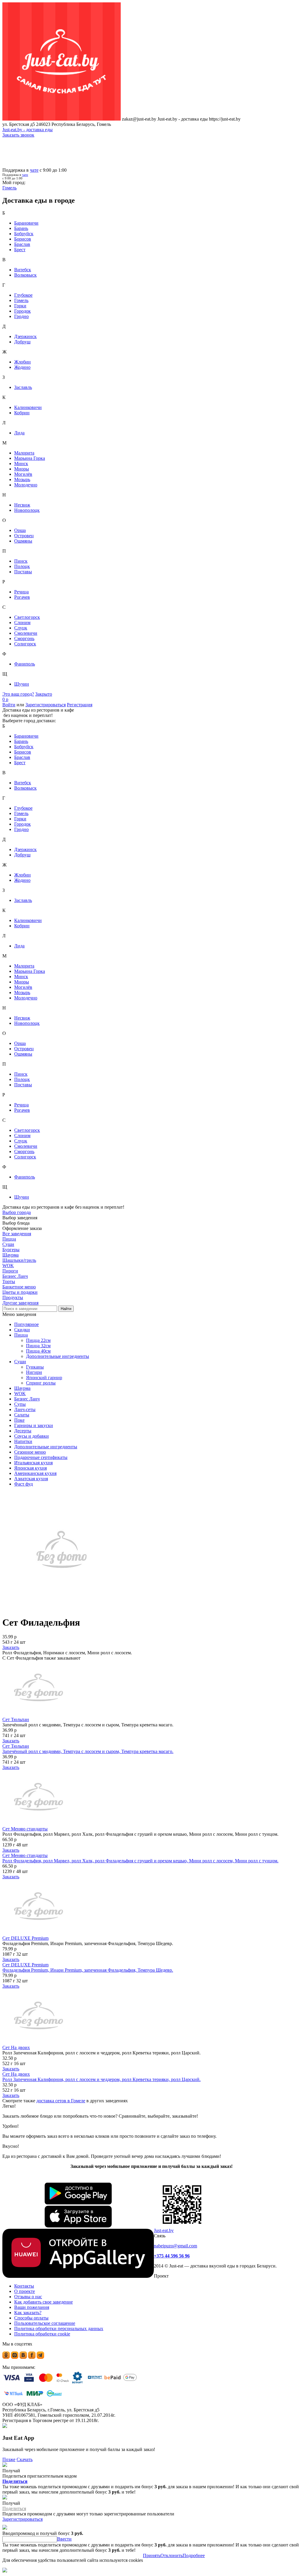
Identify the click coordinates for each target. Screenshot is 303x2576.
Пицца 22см (38, 1340)
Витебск (23, 270)
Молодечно (26, 485)
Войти (9, 705)
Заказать (11, 1647)
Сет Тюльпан (16, 1719)
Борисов (23, 239)
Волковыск (25, 275)
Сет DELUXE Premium (25, 1938)
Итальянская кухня (33, 1463)
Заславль (23, 387)
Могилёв (23, 474)
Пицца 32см (38, 1346)
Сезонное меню (30, 1452)
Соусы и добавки (32, 1436)
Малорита (24, 453)
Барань (21, 228)
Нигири (34, 1372)
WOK (20, 1393)
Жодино (22, 367)
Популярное (26, 1324)
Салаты (22, 1415)
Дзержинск (25, 336)
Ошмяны (23, 541)
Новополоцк (27, 510)
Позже (9, 2459)
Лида (19, 433)
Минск (21, 464)
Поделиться (15, 2481)
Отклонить (171, 2555)
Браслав (22, 244)
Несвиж (22, 505)
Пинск (21, 561)
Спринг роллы (41, 1383)
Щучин (22, 684)
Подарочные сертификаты (41, 1457)
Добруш (22, 342)
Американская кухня (35, 1473)
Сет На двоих (16, 2047)
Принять (152, 2555)
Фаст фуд (24, 1484)
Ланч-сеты (25, 1409)
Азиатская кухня (31, 1479)
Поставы (23, 572)
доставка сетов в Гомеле (61, 2101)
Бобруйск (24, 234)
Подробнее (194, 2555)
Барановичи (26, 223)
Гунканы (35, 1367)
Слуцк (21, 628)
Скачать (25, 2459)
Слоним (22, 623)
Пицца (21, 1335)
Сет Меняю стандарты (25, 1829)
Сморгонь (24, 638)
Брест (20, 250)
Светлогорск (27, 617)
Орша (20, 530)
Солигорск (25, 644)
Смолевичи (26, 633)
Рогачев (22, 597)
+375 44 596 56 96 (172, 2256)
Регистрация (80, 705)
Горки (20, 306)
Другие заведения (20, 1303)
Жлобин (22, 362)
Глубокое (23, 295)
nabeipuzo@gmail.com (175, 2246)
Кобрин (22, 413)
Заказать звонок (18, 135)
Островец (24, 536)
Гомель (21, 300)
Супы (20, 1404)
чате (34, 170)
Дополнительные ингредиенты (58, 1356)
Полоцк (22, 566)
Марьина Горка (30, 458)
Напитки (23, 1441)
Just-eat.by (164, 2230)
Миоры (22, 469)
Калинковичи (28, 407)
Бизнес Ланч (27, 1399)
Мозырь (22, 479)
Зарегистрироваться (46, 705)
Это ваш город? (18, 694)
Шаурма (22, 1388)
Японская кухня (30, 1468)
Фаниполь (25, 664)
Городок (22, 311)
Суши (20, 1362)
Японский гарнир (44, 1378)
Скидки (22, 1330)
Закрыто (44, 694)
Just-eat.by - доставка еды (28, 130)
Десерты (23, 1431)
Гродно (21, 316)
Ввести (64, 2539)
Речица (21, 592)
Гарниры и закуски (34, 1425)
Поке (19, 1420)
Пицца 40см (38, 1351)
